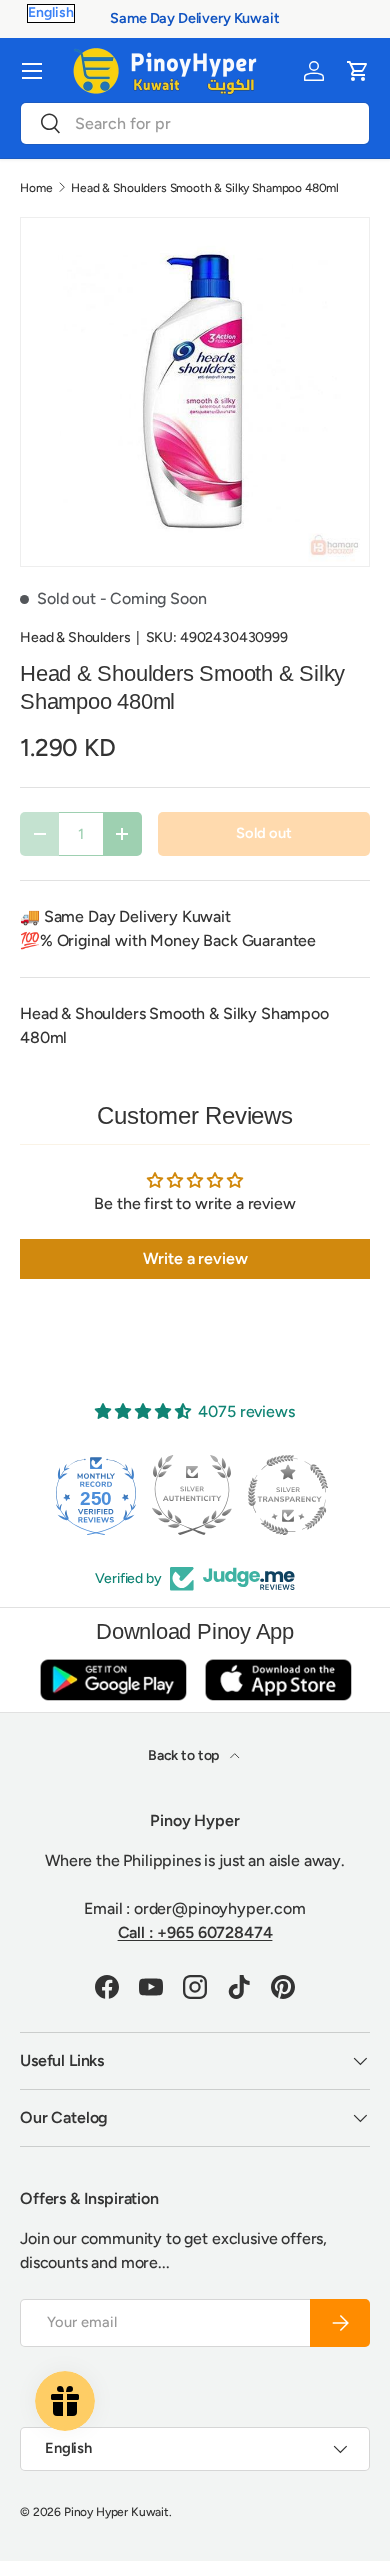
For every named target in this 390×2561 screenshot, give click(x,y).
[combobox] (195, 123)
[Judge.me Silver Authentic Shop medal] (109, 1495)
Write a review (195, 1258)
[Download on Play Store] (113, 1679)
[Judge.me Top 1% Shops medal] (301, 1495)
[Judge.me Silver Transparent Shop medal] (205, 1495)
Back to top (185, 1755)
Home (36, 188)
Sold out (264, 833)
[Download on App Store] (278, 1679)
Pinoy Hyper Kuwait (116, 2512)
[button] (358, 71)
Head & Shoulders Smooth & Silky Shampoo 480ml (205, 188)
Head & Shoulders (75, 637)
